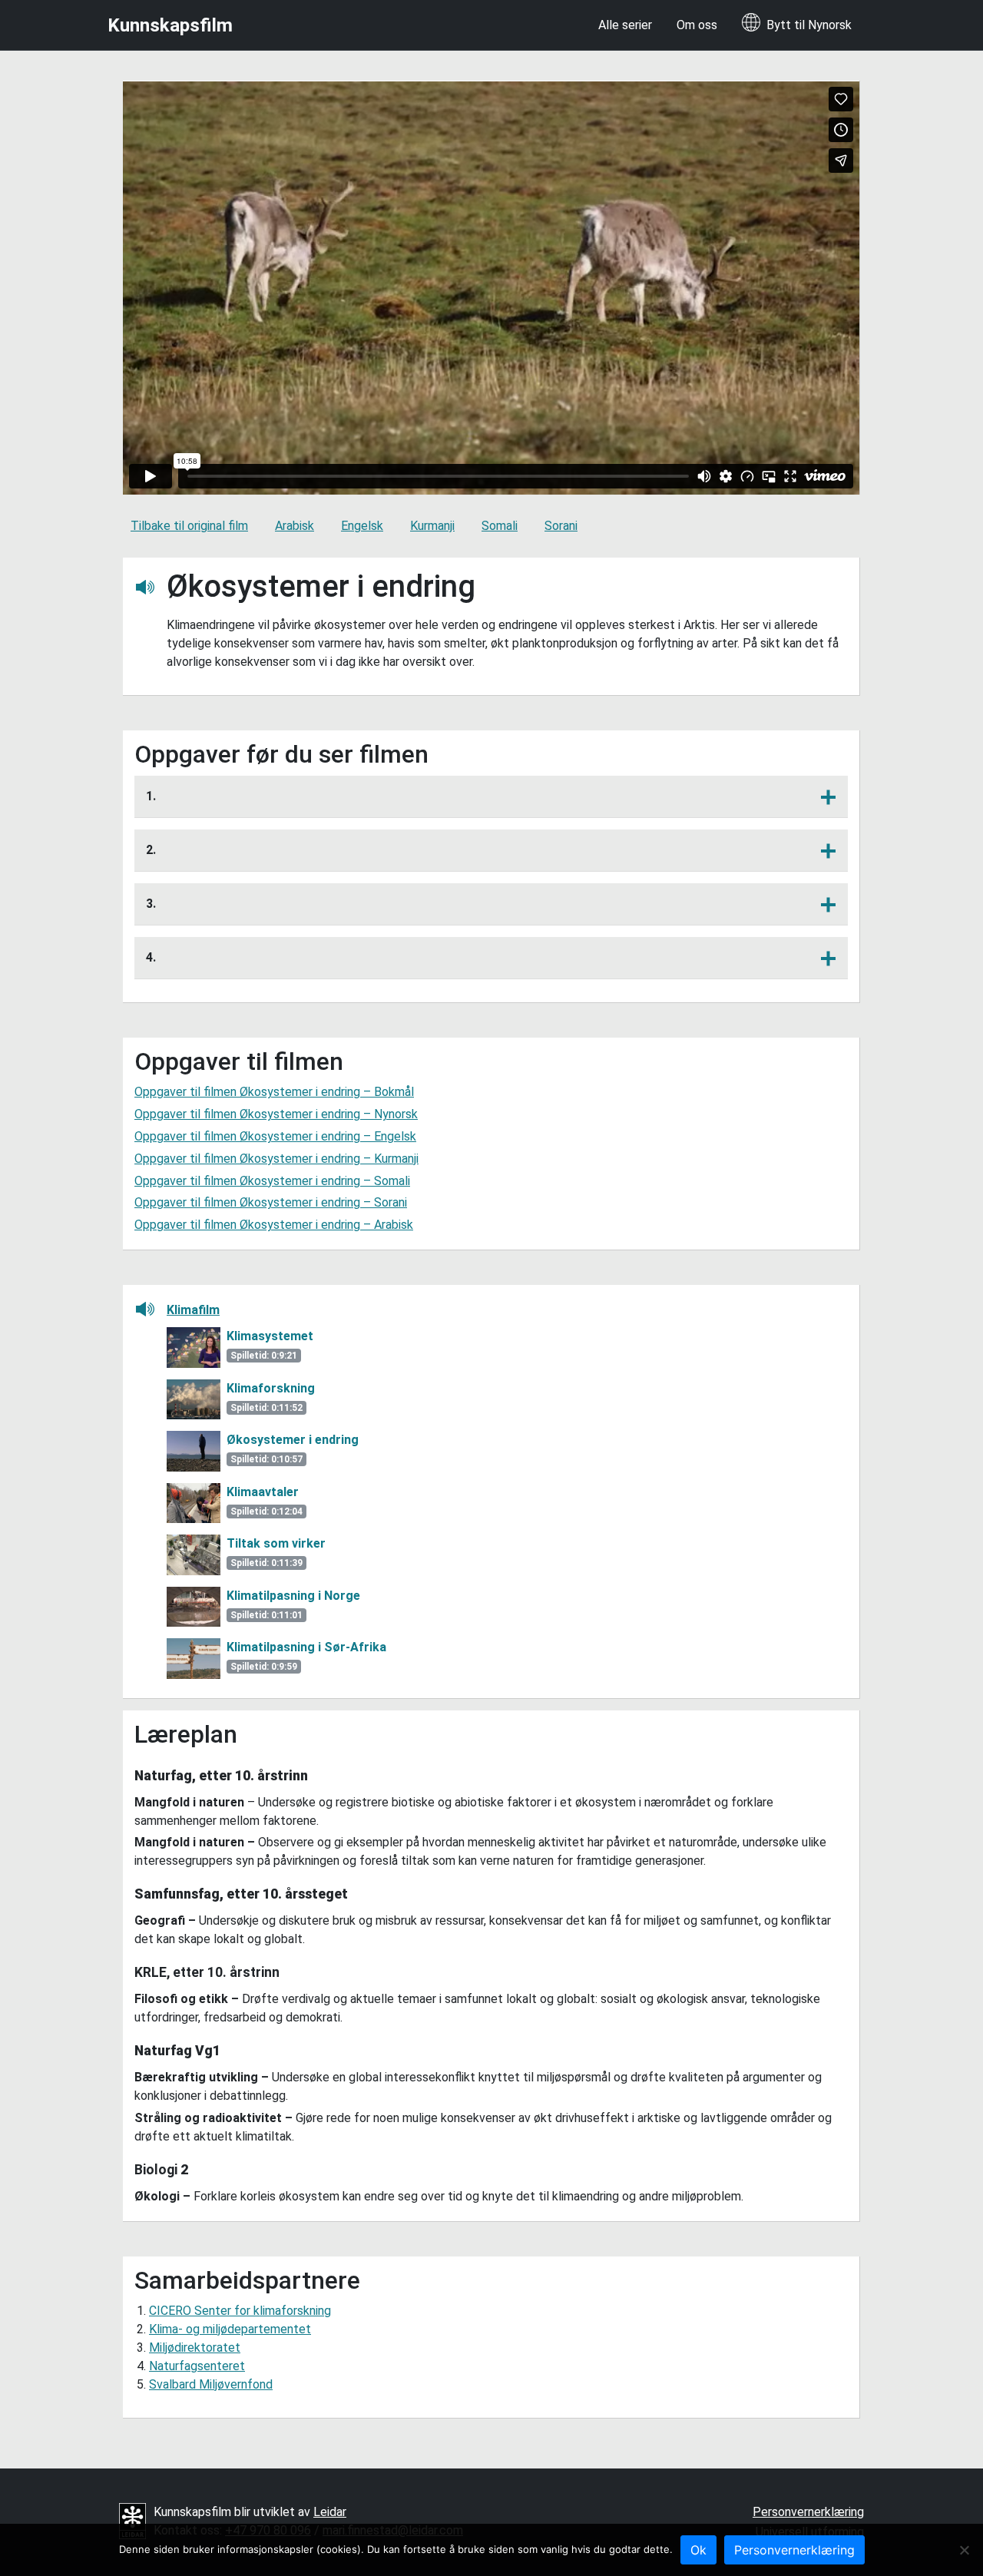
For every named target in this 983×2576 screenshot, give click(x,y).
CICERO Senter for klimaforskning (240, 2311)
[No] (964, 2550)
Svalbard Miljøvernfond (211, 2384)
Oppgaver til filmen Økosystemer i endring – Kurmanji (276, 1159)
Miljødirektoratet (195, 2348)
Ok (698, 2550)
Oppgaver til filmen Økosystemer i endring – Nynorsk (276, 1114)
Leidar (330, 2512)
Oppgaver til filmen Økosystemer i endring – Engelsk (275, 1136)
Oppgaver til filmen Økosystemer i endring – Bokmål (274, 1092)
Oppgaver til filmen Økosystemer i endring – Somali (272, 1181)
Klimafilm (193, 1310)
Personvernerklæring (808, 2512)
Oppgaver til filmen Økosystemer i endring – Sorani (271, 1202)
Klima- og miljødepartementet (230, 2329)
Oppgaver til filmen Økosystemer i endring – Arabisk (274, 1225)
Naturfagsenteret (197, 2366)
